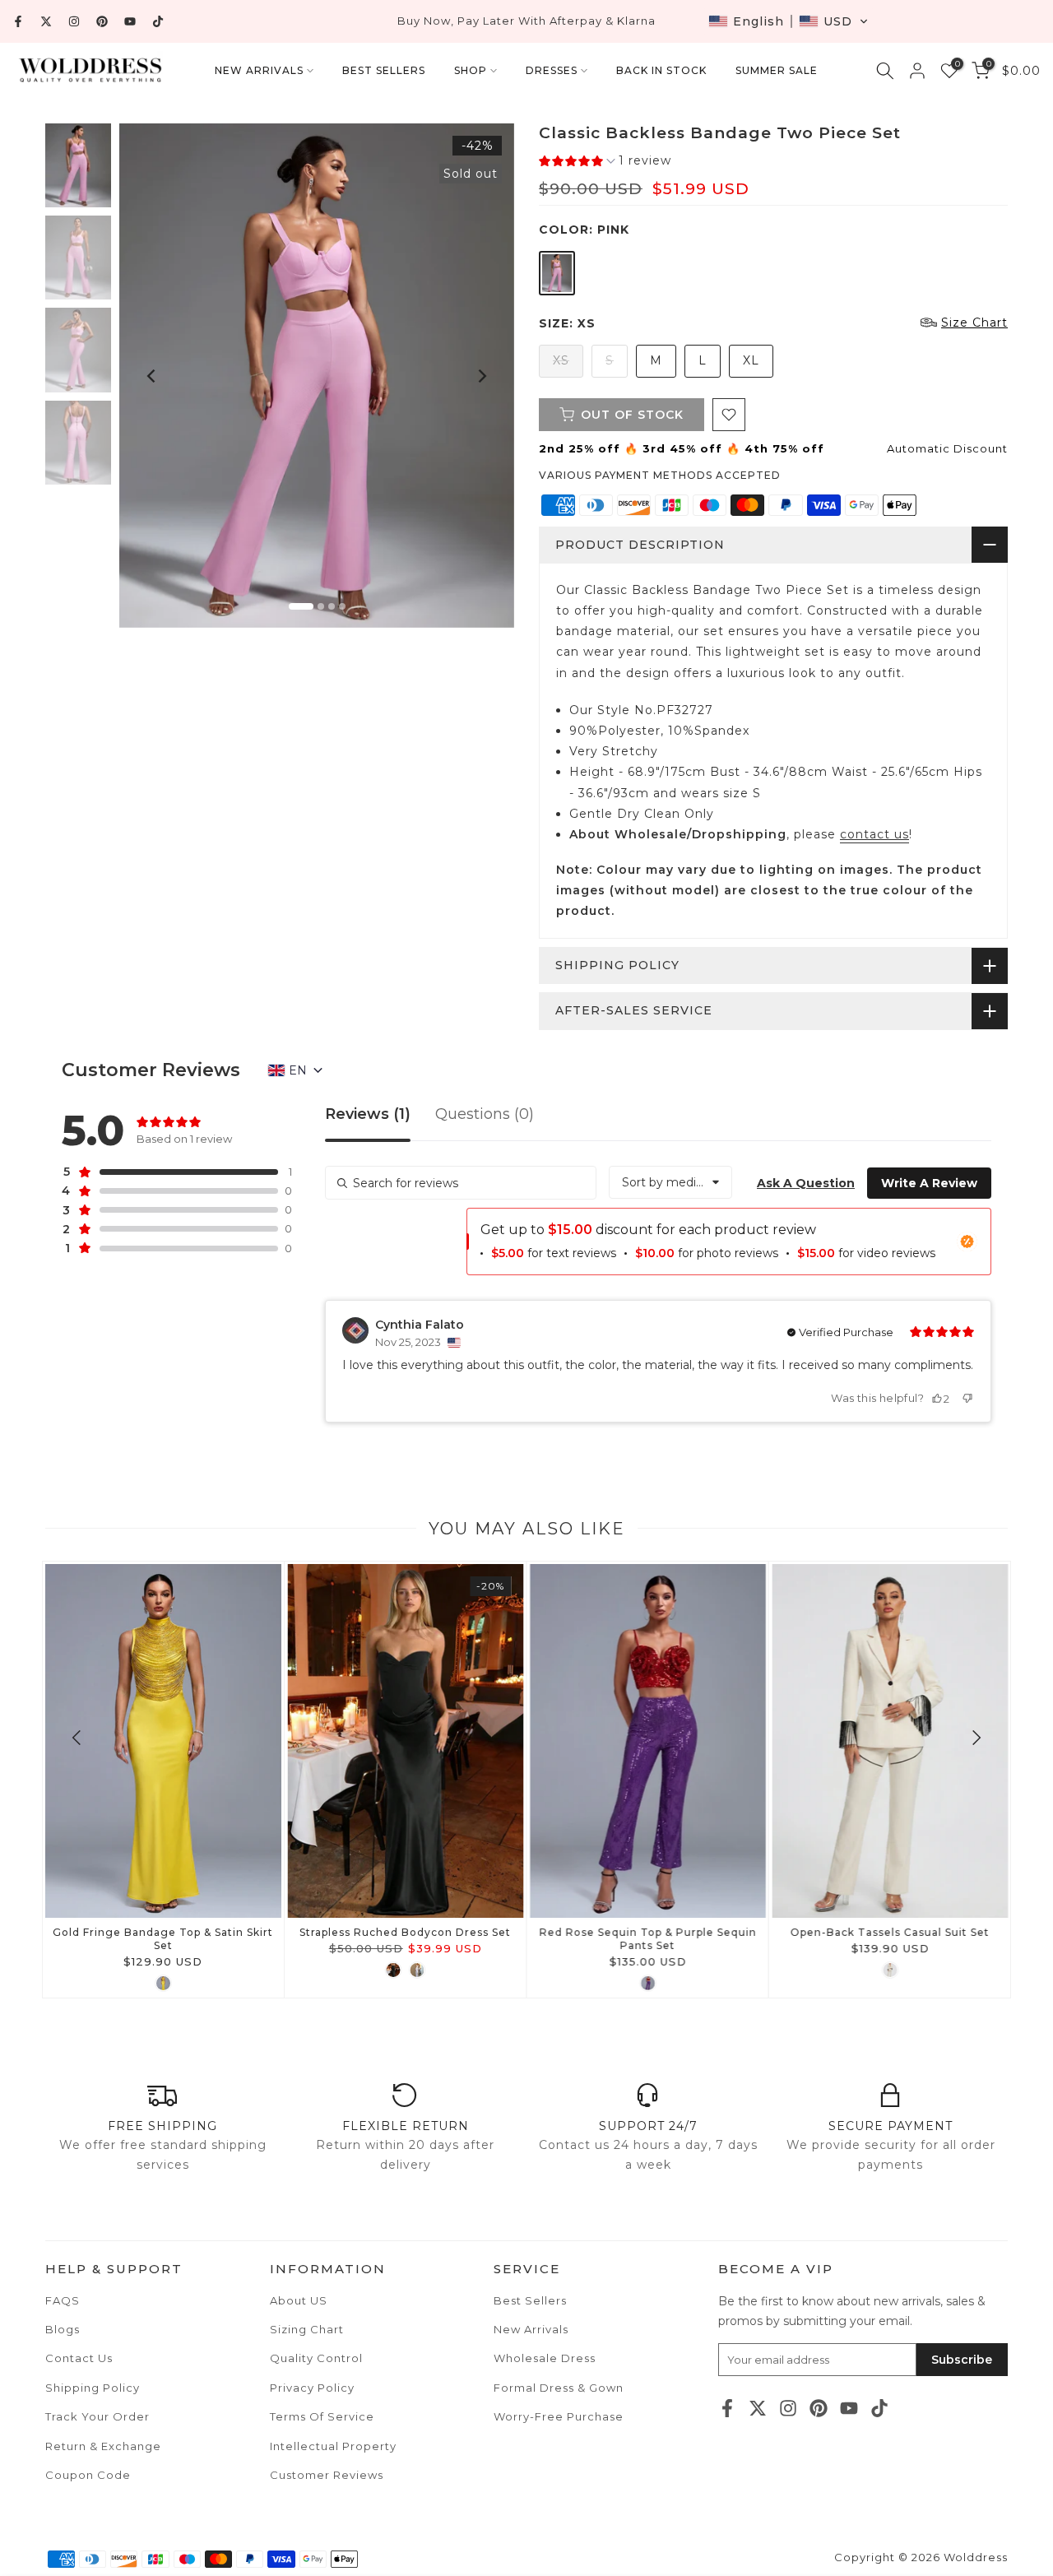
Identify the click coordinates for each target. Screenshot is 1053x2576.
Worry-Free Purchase (559, 2416)
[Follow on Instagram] (74, 21)
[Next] (481, 376)
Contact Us (79, 2358)
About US (299, 2300)
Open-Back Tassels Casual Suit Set (890, 1932)
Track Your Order (97, 2416)
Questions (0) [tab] (485, 1115)
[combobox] (670, 1182)
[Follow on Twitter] (46, 21)
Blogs (63, 2329)
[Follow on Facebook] (18, 21)
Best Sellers (530, 2300)
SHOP (471, 70)
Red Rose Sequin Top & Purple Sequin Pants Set (647, 1939)
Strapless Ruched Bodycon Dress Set (405, 1932)
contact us (874, 834)
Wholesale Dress (545, 2358)
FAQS (63, 2300)
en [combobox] (298, 1070)
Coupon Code (88, 2475)
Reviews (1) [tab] (368, 1115)
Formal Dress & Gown (559, 2388)
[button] (789, 21)
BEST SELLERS (384, 70)
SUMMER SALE (777, 70)
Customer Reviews (327, 2475)
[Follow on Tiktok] (158, 21)
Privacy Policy (312, 2388)
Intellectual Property (333, 2446)
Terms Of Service (322, 2416)
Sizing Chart (307, 2329)
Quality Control (316, 2358)
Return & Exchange (103, 2446)
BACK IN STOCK (661, 70)
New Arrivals (531, 2329)
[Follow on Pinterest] (102, 21)
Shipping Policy (93, 2388)
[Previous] (152, 376)
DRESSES (552, 70)
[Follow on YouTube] (130, 21)
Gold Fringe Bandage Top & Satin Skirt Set (163, 1939)
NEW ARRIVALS (259, 70)
